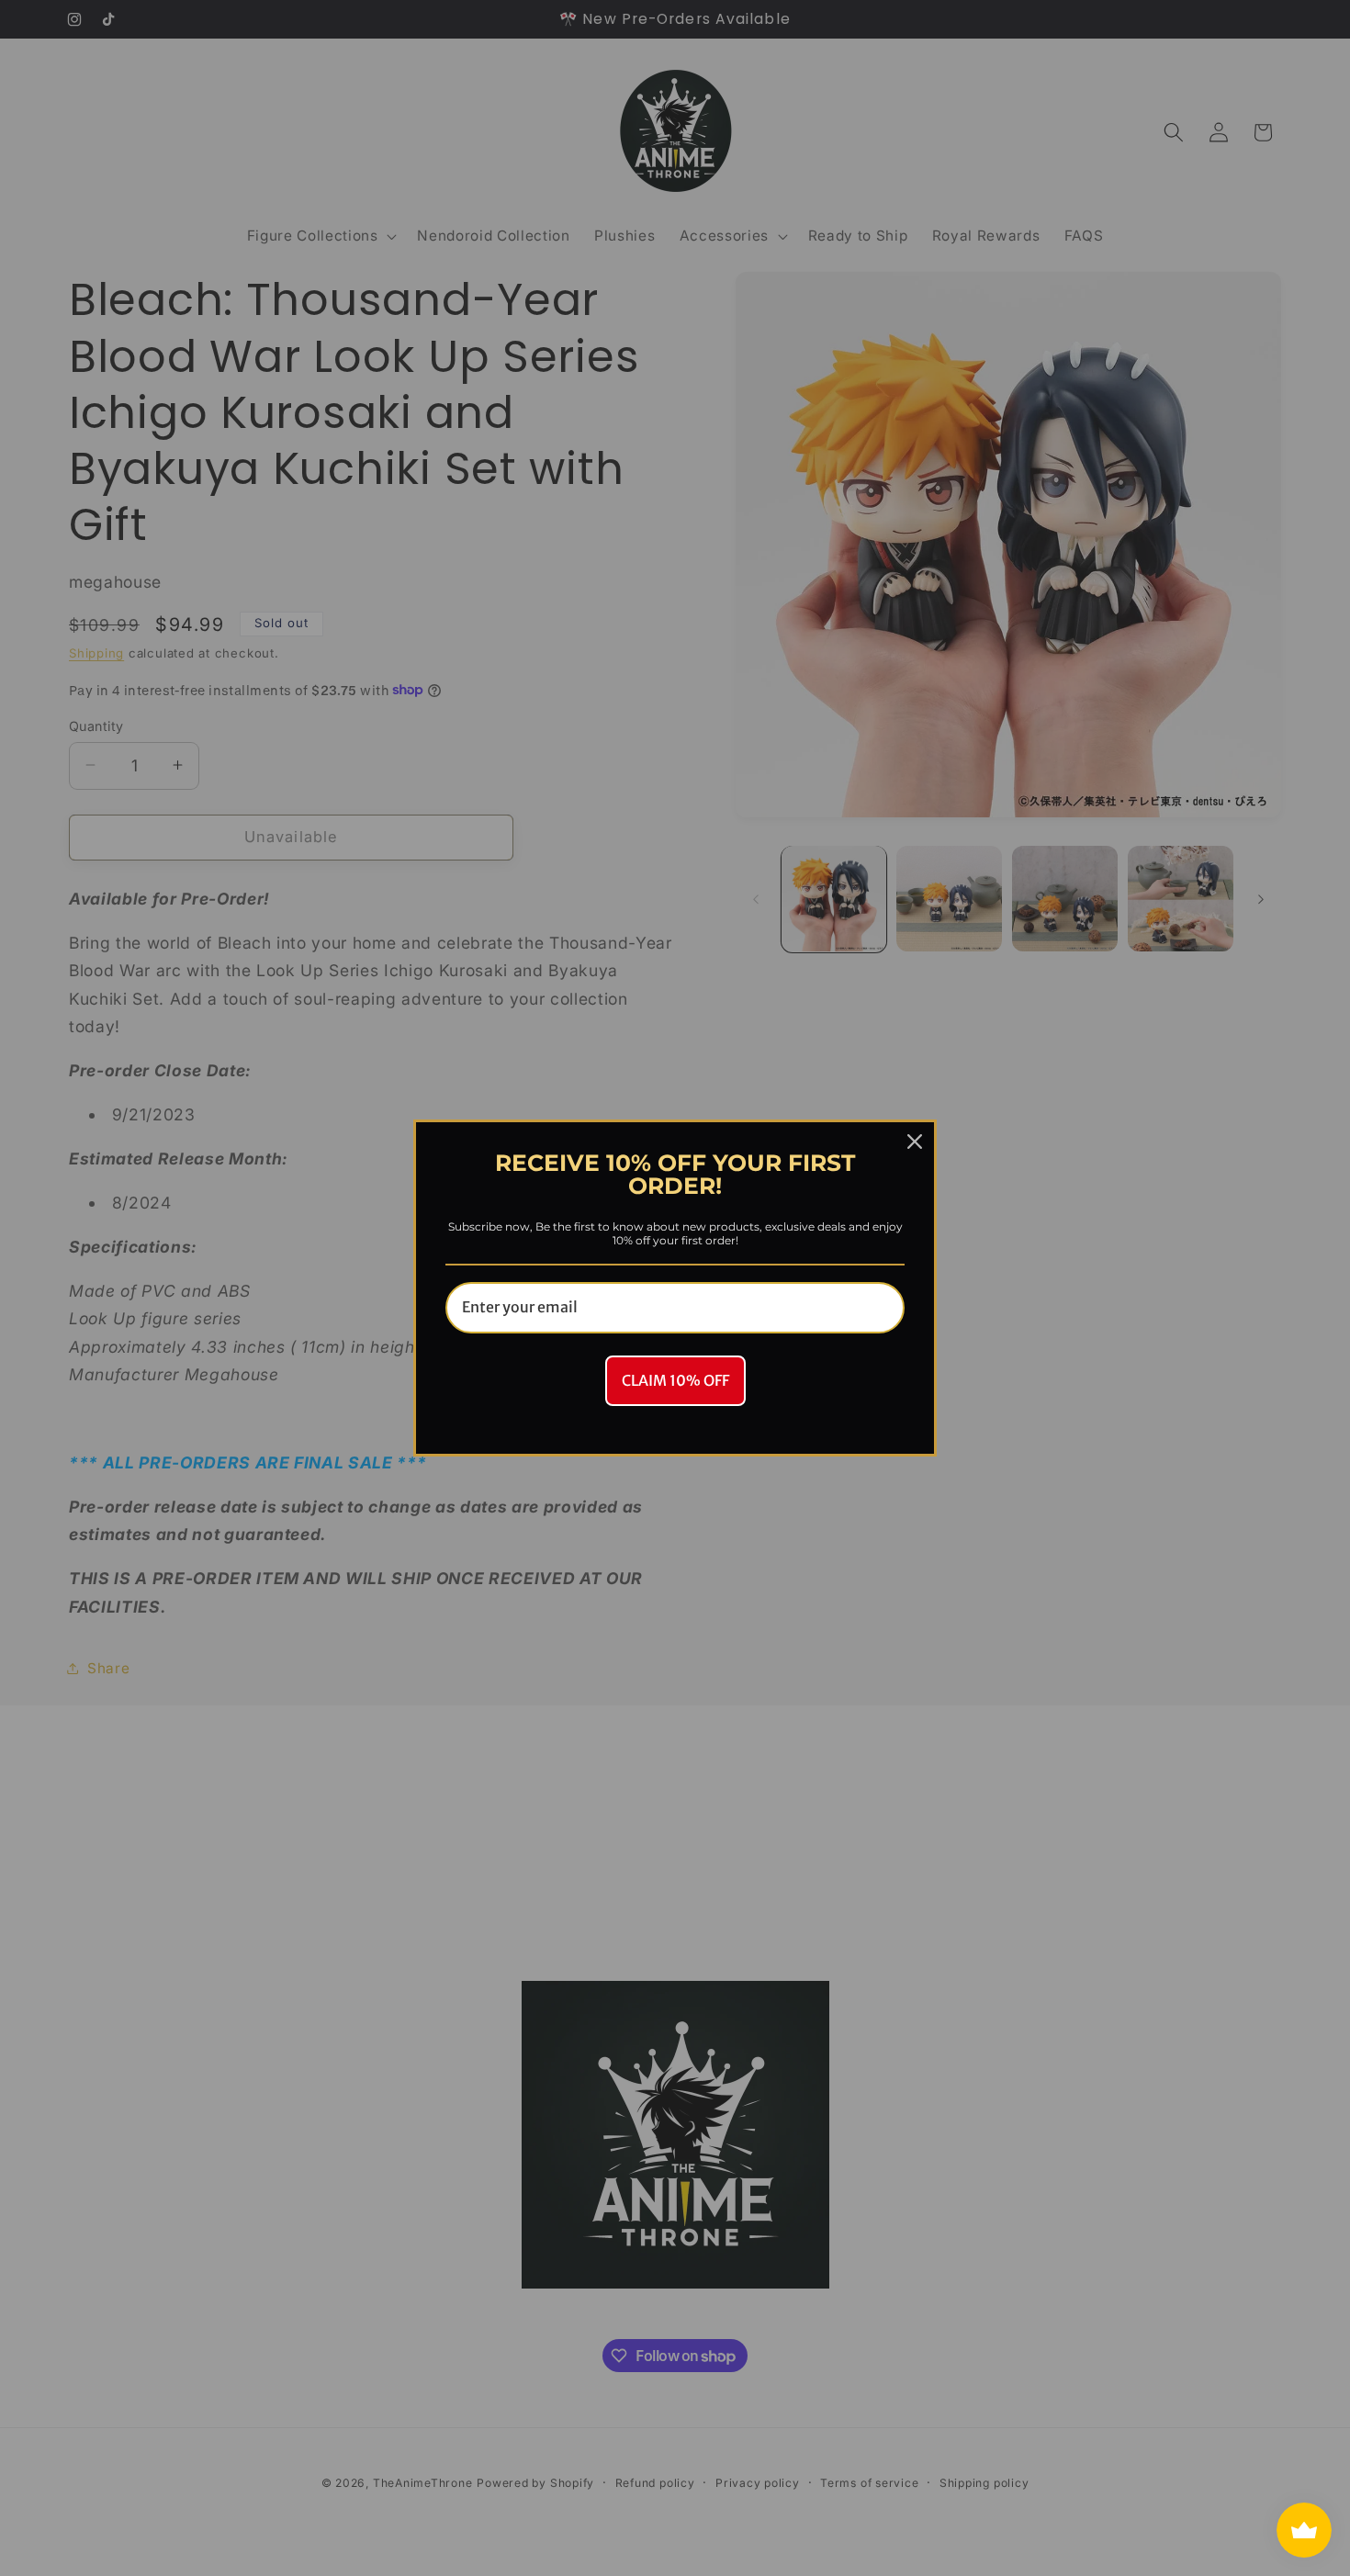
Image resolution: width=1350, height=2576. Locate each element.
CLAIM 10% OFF (675, 1380)
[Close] (915, 1142)
